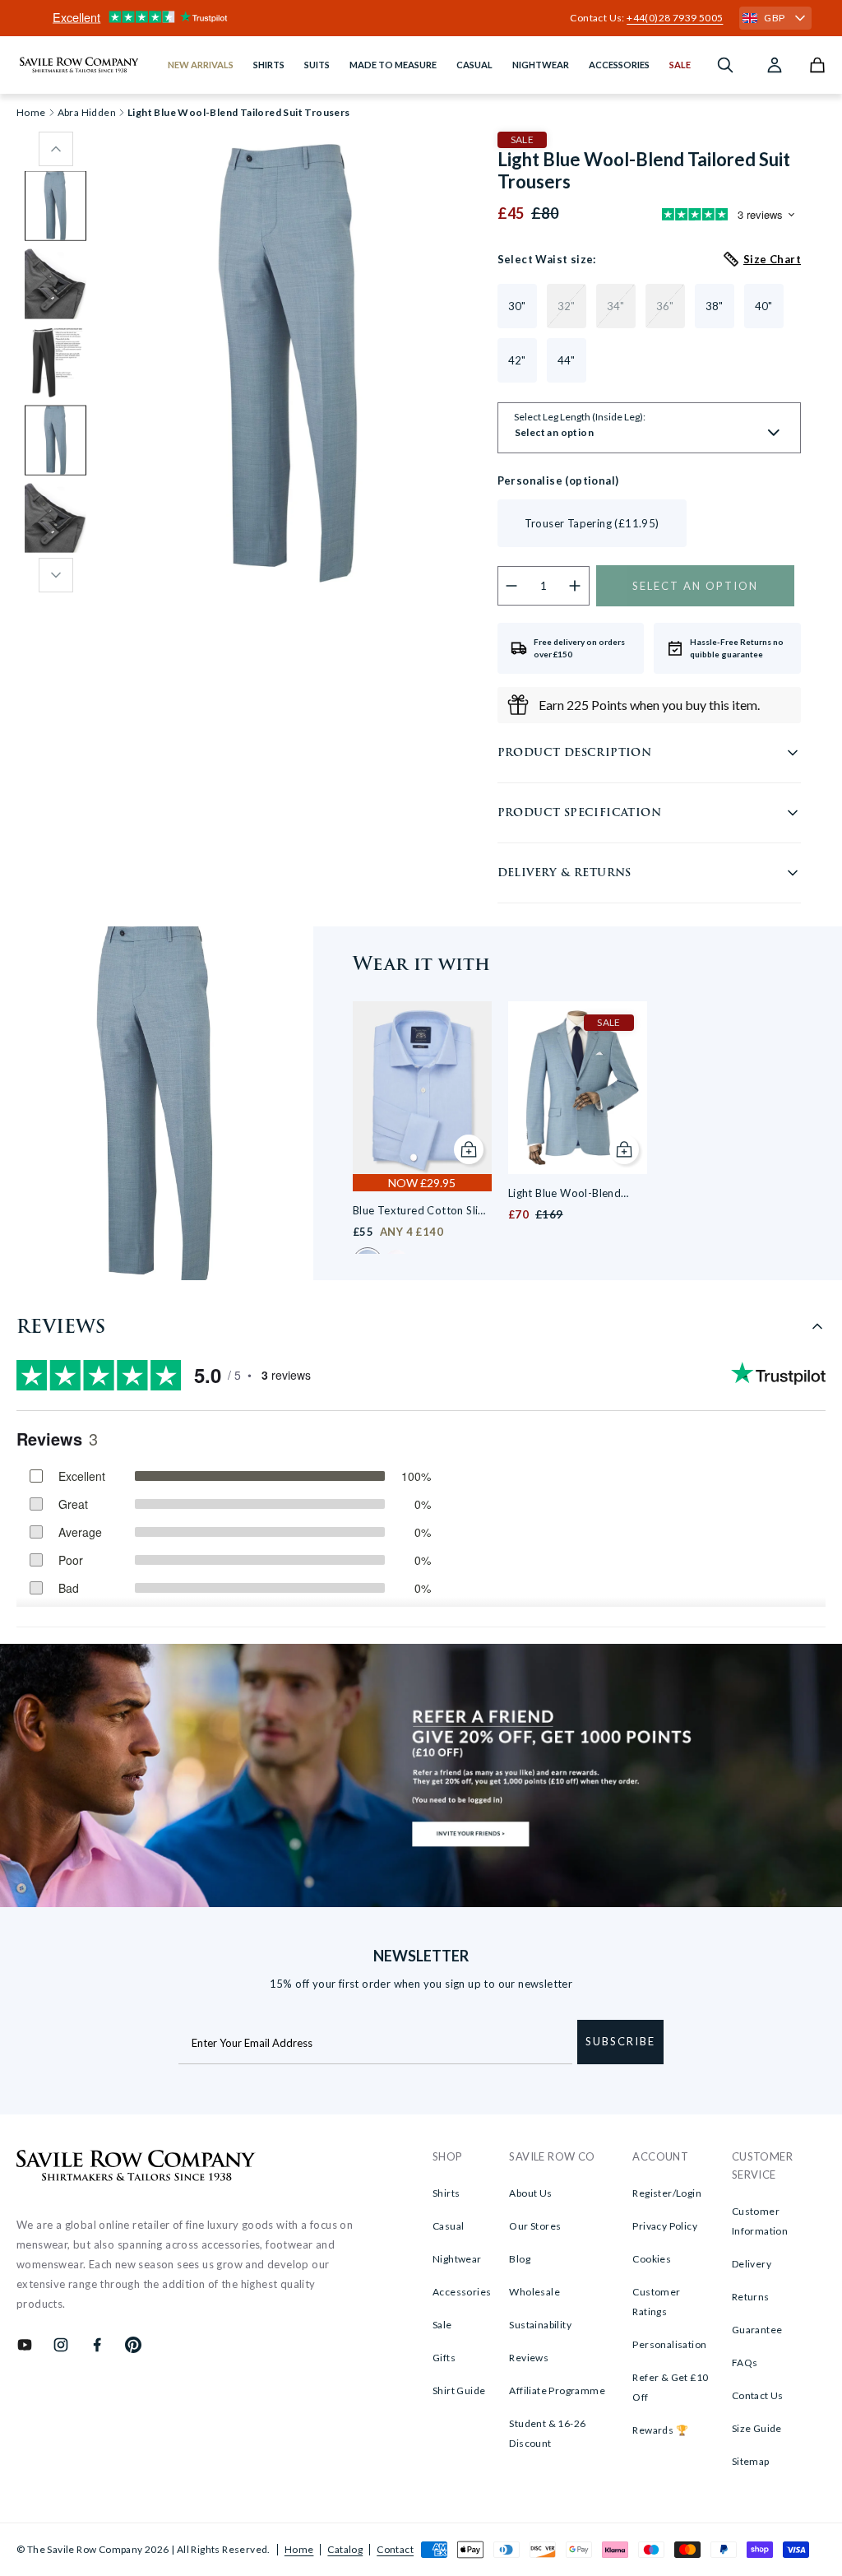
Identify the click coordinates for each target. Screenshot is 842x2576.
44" (567, 360)
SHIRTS (269, 65)
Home (299, 2549)
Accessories (462, 2292)
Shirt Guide (459, 2390)
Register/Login (667, 2193)
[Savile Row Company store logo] (79, 65)
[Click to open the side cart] (817, 65)
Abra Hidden (87, 113)
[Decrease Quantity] (512, 586)
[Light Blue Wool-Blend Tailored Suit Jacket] (578, 1088)
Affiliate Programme (557, 2390)
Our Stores (535, 2226)
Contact (395, 2549)
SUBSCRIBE (620, 2041)
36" (665, 306)
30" (517, 306)
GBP (774, 18)
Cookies (652, 2259)
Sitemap (751, 2461)
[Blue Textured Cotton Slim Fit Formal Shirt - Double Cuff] (422, 1088)
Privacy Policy (665, 2226)
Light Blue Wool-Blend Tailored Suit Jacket (564, 1194)
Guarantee (757, 2330)
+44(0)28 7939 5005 (675, 18)
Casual (448, 2226)
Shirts (446, 2193)
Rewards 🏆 (660, 2430)
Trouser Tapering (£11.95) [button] (592, 523)
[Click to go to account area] (775, 65)
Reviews (529, 2358)
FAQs (745, 2362)
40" (764, 306)
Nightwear (457, 2259)
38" (715, 306)
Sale (442, 2325)
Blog (520, 2259)
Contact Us (758, 2395)
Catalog (345, 2549)
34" (616, 306)
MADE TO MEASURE (393, 65)
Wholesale (534, 2292)
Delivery (752, 2264)
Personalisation (669, 2344)
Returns (751, 2297)
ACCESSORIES (619, 65)
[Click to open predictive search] (725, 65)
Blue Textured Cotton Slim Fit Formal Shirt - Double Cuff (420, 1211)
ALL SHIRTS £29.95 (421, 18)
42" (517, 360)
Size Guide (757, 2428)
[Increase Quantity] (575, 586)
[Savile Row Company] (136, 2168)
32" (567, 306)
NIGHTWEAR (541, 65)
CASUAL (474, 65)
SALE (680, 65)
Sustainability (540, 2325)
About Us (530, 2193)
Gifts (444, 2358)
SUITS (317, 65)
